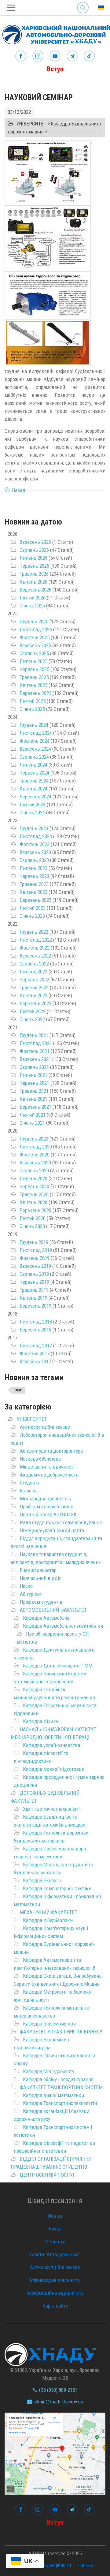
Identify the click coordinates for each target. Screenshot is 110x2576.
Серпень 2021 (34, 1067)
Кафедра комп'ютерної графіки (57, 1888)
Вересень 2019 (35, 1266)
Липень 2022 (33, 972)
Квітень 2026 (33, 582)
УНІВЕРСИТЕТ (32, 1419)
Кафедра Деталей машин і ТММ (58, 1666)
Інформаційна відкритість (55, 2293)
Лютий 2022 (33, 1011)
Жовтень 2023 (35, 844)
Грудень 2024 (34, 725)
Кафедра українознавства (51, 1745)
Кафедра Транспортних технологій (60, 2103)
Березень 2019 (35, 1306)
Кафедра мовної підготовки (54, 1769)
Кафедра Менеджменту (49, 2071)
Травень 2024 (34, 781)
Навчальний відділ (41, 1578)
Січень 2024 (32, 812)
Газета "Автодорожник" (55, 2254)
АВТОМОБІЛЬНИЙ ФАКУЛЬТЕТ (53, 1610)
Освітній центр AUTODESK (48, 1514)
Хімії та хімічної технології (51, 1809)
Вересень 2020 (35, 1163)
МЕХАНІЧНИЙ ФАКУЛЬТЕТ (49, 1912)
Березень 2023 (35, 900)
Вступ (55, 69)
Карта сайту (55, 2306)
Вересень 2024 (35, 749)
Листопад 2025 (36, 629)
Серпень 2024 (34, 757)
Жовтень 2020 (35, 1155)
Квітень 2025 (33, 685)
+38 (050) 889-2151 (57, 2390)
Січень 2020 (32, 1226)
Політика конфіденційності (44, 2566)
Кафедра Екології (42, 1880)
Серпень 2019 (34, 1274)
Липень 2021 (33, 1075)
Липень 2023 (33, 868)
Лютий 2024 (33, 805)
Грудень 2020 (34, 1139)
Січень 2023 (32, 916)
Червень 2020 (34, 1186)
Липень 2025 (33, 661)
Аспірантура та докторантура (51, 1451)
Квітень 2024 (33, 789)
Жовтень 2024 (35, 741)
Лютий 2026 (33, 598)
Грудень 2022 (34, 932)
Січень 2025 (32, 709)
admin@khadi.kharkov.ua (58, 2402)
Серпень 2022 (34, 964)
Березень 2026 (35, 590)
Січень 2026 (32, 606)
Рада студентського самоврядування (61, 1522)
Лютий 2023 (33, 908)
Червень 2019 (34, 1282)
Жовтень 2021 (35, 1051)
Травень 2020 (34, 1194)
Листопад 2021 (36, 1043)
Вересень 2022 (35, 956)
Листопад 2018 (36, 1322)
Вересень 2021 (35, 1059)
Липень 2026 (33, 558)
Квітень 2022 (33, 995)
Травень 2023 (34, 884)
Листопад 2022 (36, 940)
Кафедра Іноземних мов (49, 2024)
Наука (26, 1586)
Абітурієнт (31, 1594)
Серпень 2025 (34, 653)
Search (83, 3)
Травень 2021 (34, 1091)
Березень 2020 (35, 1210)
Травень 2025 (34, 677)
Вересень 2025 (35, 645)
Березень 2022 (35, 1003)
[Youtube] (55, 56)
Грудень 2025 (34, 622)
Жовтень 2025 (35, 637)
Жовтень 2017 (35, 1353)
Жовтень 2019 (35, 1258)
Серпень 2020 (34, 1170)
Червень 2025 (34, 669)
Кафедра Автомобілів (46, 1618)
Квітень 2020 (33, 1202)
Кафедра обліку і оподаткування (58, 2079)
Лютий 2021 (33, 1115)
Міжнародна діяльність (45, 1499)
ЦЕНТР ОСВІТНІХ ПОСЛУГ (48, 2175)
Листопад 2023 (36, 836)
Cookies (86, 2566)
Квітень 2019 (33, 1298)
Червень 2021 (34, 1083)
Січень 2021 (32, 1123)
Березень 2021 (35, 1107)
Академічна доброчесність (49, 1475)
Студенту (30, 1483)
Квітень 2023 (33, 892)
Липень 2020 (33, 1178)
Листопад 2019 (36, 1250)
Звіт (18, 1390)
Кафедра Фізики (41, 1721)
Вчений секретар (38, 1570)
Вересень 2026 (35, 542)
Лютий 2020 (33, 1218)
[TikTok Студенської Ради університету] (89, 56)
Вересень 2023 (35, 852)
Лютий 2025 (33, 701)
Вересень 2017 (35, 1361)
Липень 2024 (33, 765)
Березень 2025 (35, 693)
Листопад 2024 (36, 733)
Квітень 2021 (33, 1099)
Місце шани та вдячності (47, 1467)
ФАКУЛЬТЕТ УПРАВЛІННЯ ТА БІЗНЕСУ (61, 2032)
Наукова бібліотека (40, 1459)
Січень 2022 (32, 1019)
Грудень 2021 (34, 1035)
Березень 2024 (35, 797)
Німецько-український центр (52, 1530)
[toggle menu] (11, 8)
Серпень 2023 (34, 860)
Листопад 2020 (36, 1147)
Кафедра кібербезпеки (48, 1920)
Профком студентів (41, 1602)
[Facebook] (21, 56)
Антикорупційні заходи (45, 1427)
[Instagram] (38, 56)
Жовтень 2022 (35, 948)
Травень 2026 (34, 574)
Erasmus (29, 1491)
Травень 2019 (34, 1290)
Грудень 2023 (34, 828)
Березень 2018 (35, 1330)
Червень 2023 (34, 876)
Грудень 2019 (34, 1242)
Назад (19, 490)
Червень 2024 (34, 773)
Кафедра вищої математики (53, 2095)
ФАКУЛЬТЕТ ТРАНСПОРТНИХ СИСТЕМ (61, 2087)
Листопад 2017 (36, 1346)
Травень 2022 (34, 987)
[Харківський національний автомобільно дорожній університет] (55, 33)
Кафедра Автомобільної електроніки (63, 1626)
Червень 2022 (34, 980)
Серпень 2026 (34, 550)
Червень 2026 (34, 566)
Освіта (55, 2216)
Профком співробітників (47, 1506)
